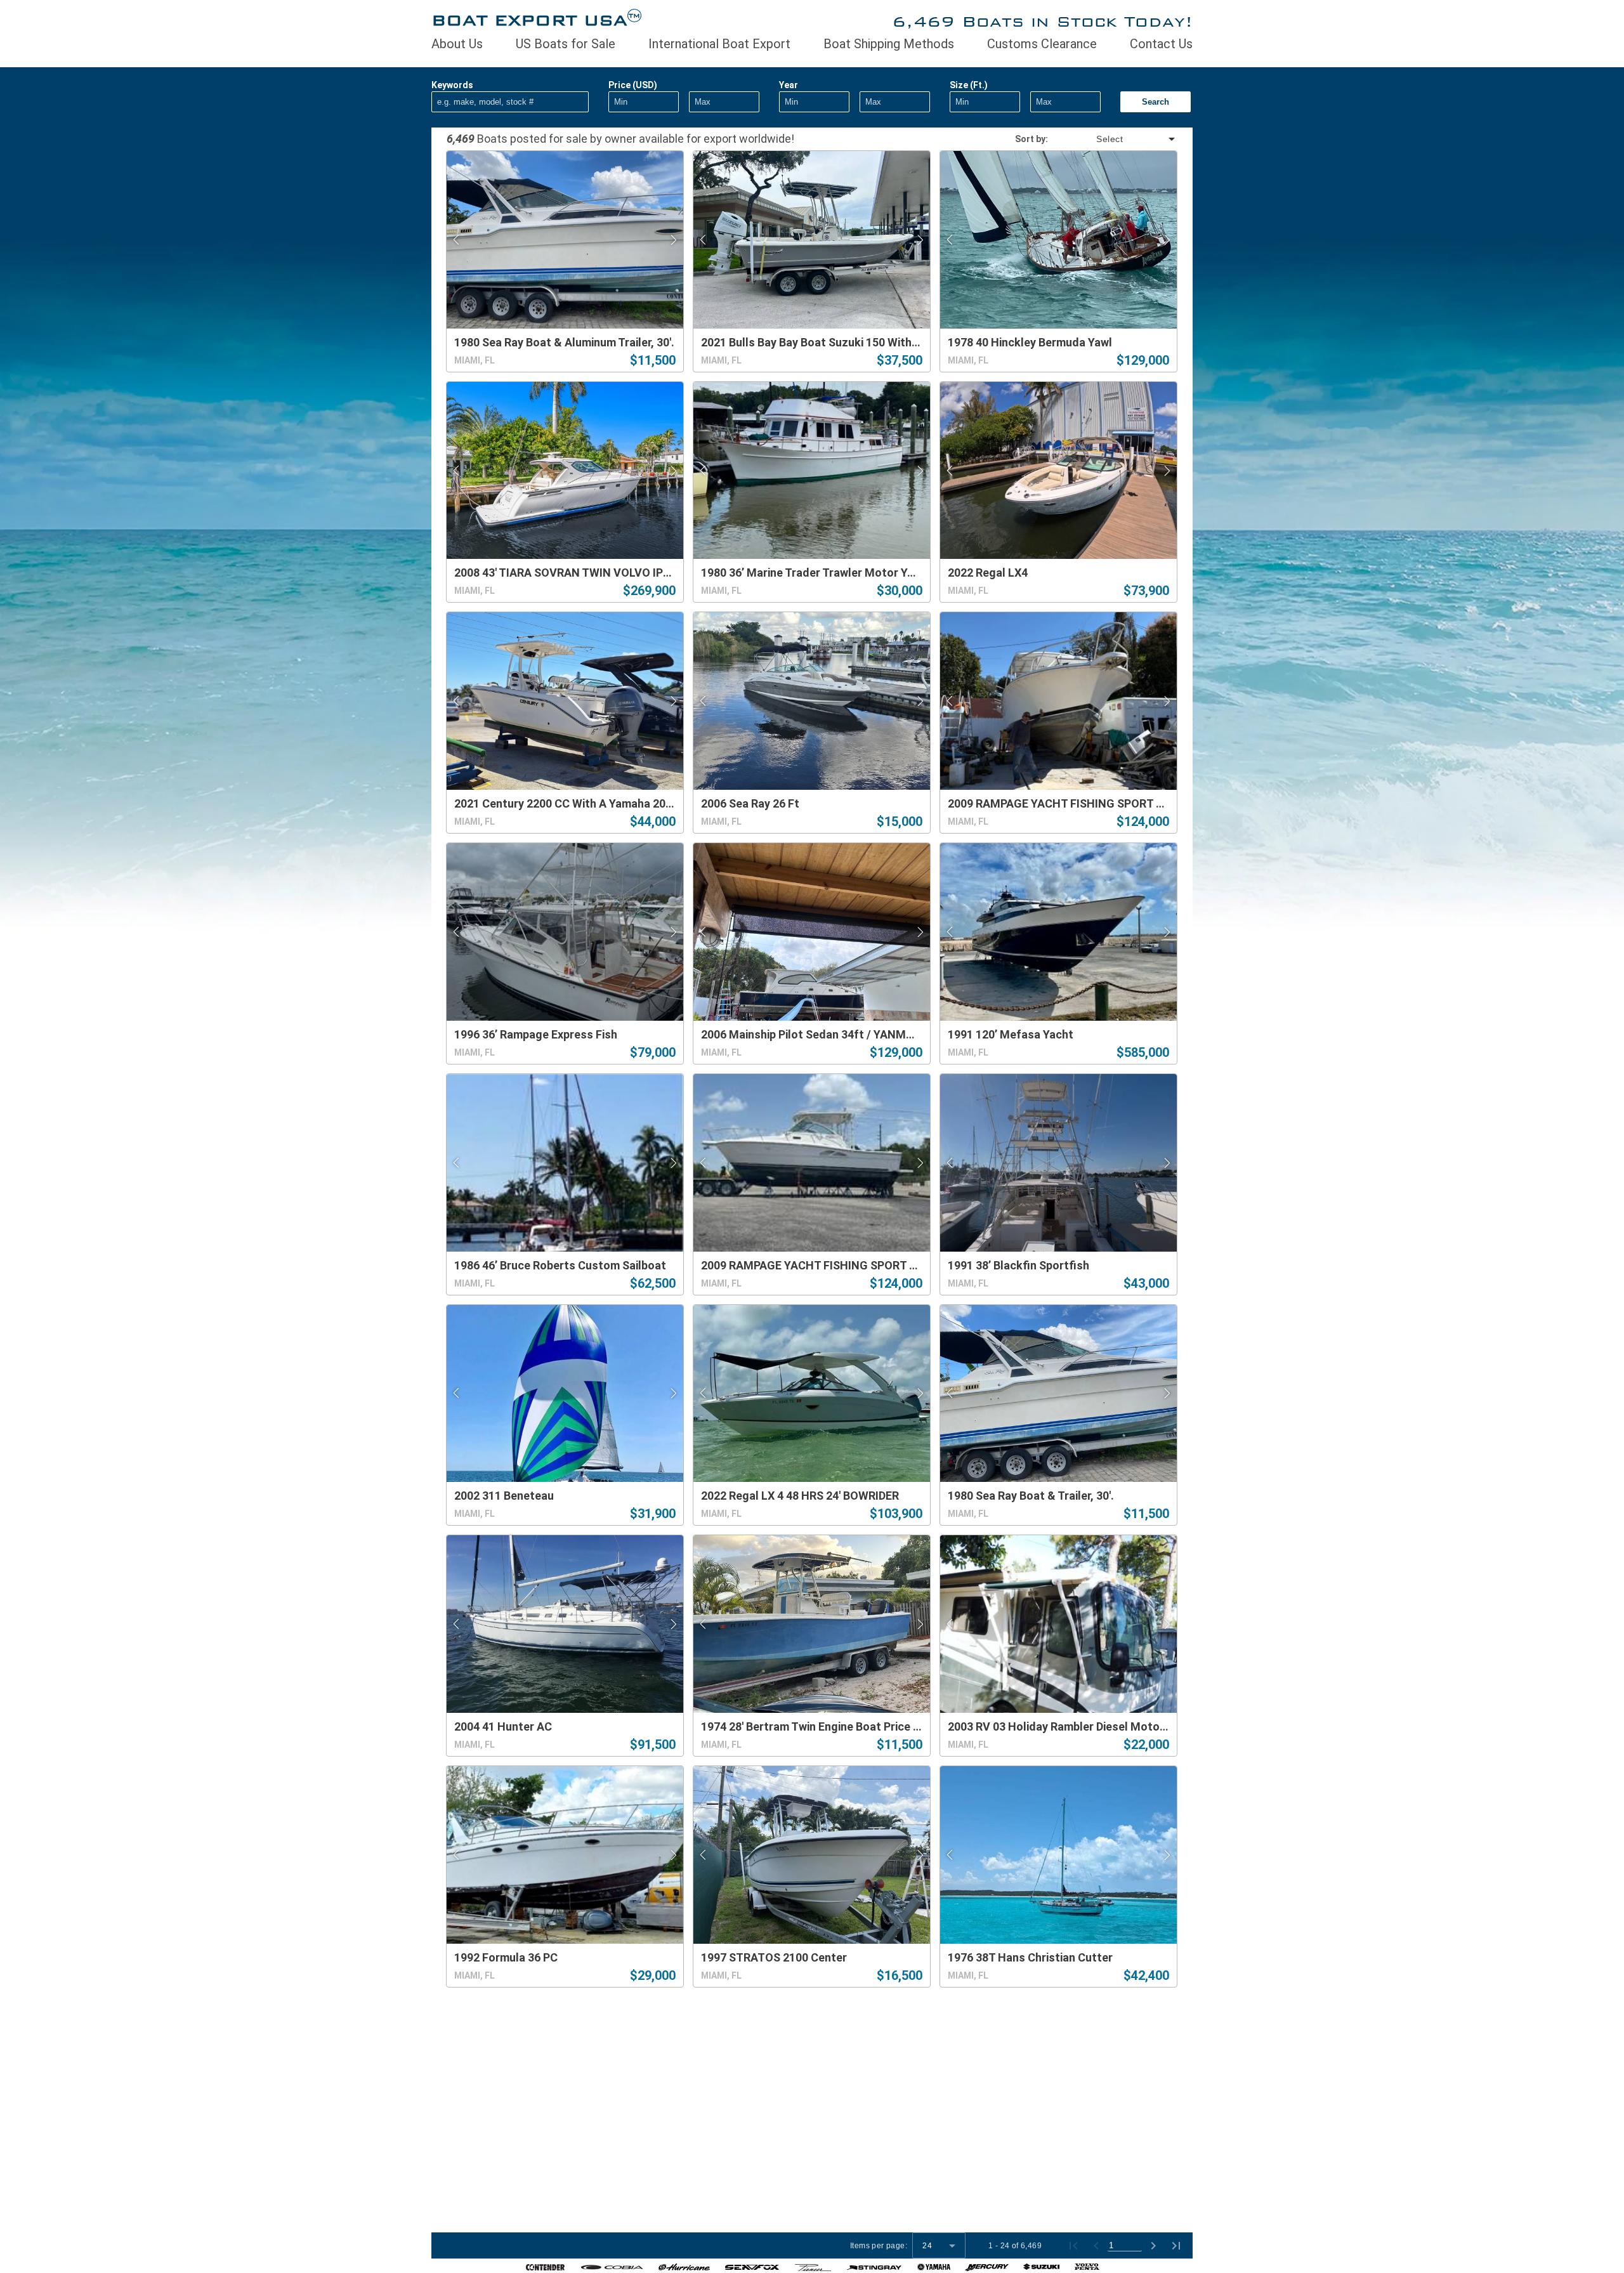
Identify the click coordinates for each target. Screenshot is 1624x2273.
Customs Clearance (1042, 44)
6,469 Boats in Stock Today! (1042, 21)
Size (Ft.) (969, 85)
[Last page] (1176, 2246)
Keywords (452, 85)
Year (789, 85)
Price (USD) (633, 85)
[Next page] (1153, 2246)
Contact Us (1161, 44)
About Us (457, 44)
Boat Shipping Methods (889, 44)
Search (1156, 102)
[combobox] (1113, 139)
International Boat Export (719, 44)
